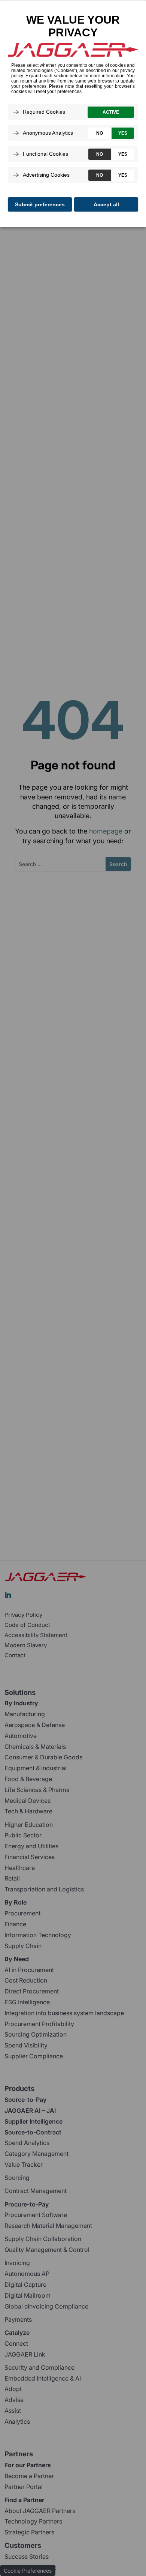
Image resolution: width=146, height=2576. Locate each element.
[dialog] (73, 113)
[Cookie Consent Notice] (73, 114)
